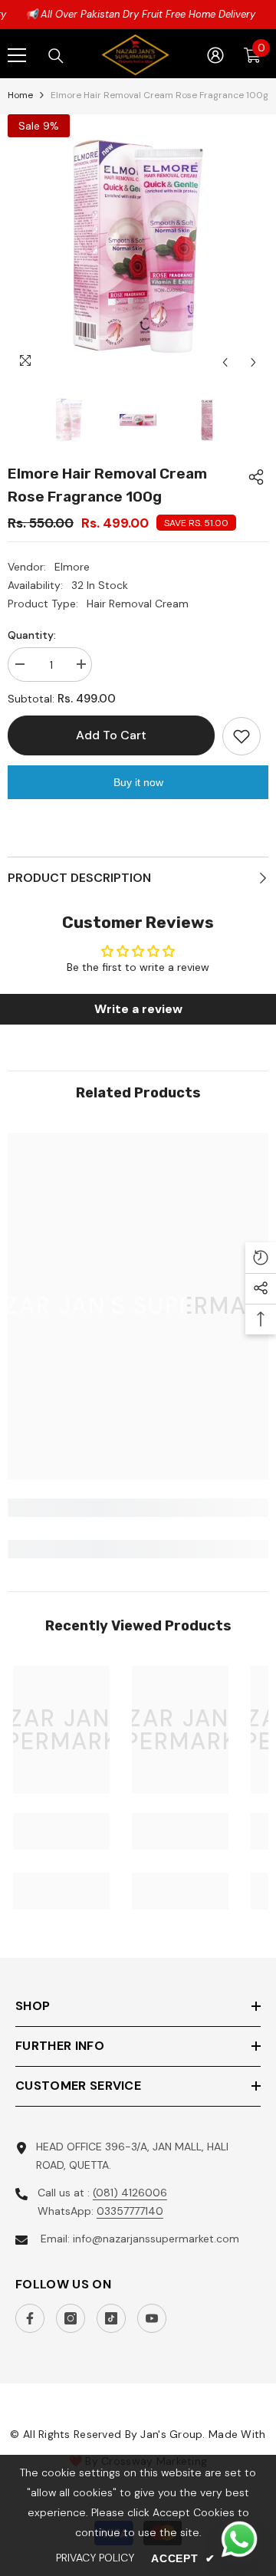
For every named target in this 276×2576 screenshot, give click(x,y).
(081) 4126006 (130, 2193)
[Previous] (225, 362)
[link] (138, 1508)
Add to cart (113, 735)
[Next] (253, 362)
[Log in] (215, 55)
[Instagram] (71, 2318)
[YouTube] (152, 2318)
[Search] (56, 56)
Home (20, 95)
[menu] (17, 55)
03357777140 (130, 2211)
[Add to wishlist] (242, 736)
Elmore (72, 567)
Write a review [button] (138, 1009)
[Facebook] (30, 2318)
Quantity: (32, 635)
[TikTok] (111, 2318)
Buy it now (138, 782)
